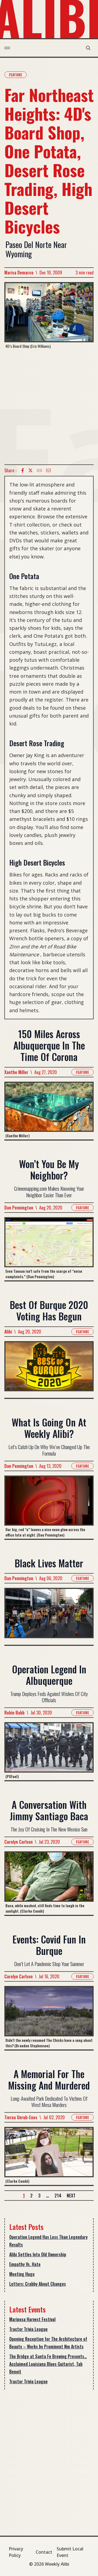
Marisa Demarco (19, 273)
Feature (16, 75)
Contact (44, 2552)
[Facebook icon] (23, 470)
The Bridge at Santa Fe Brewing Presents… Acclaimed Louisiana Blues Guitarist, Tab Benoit (48, 2364)
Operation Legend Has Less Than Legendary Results (48, 2241)
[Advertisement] (49, 407)
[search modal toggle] (88, 48)
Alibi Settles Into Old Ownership (38, 2254)
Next (71, 2196)
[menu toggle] (7, 48)
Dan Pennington (19, 1208)
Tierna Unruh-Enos (21, 2117)
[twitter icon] (30, 470)
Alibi (8, 1332)
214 (58, 2196)
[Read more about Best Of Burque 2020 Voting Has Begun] (49, 1370)
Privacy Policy (16, 2552)
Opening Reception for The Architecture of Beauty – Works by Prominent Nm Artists (48, 2343)
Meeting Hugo (22, 2274)
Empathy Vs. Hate (25, 2264)
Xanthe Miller (16, 1072)
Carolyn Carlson (19, 1842)
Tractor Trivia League (28, 2329)
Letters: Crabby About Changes (38, 2284)
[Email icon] (48, 470)
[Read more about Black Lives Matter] (49, 1616)
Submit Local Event (70, 2552)
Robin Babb (14, 1713)
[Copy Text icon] (39, 470)
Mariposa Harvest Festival (32, 2319)
